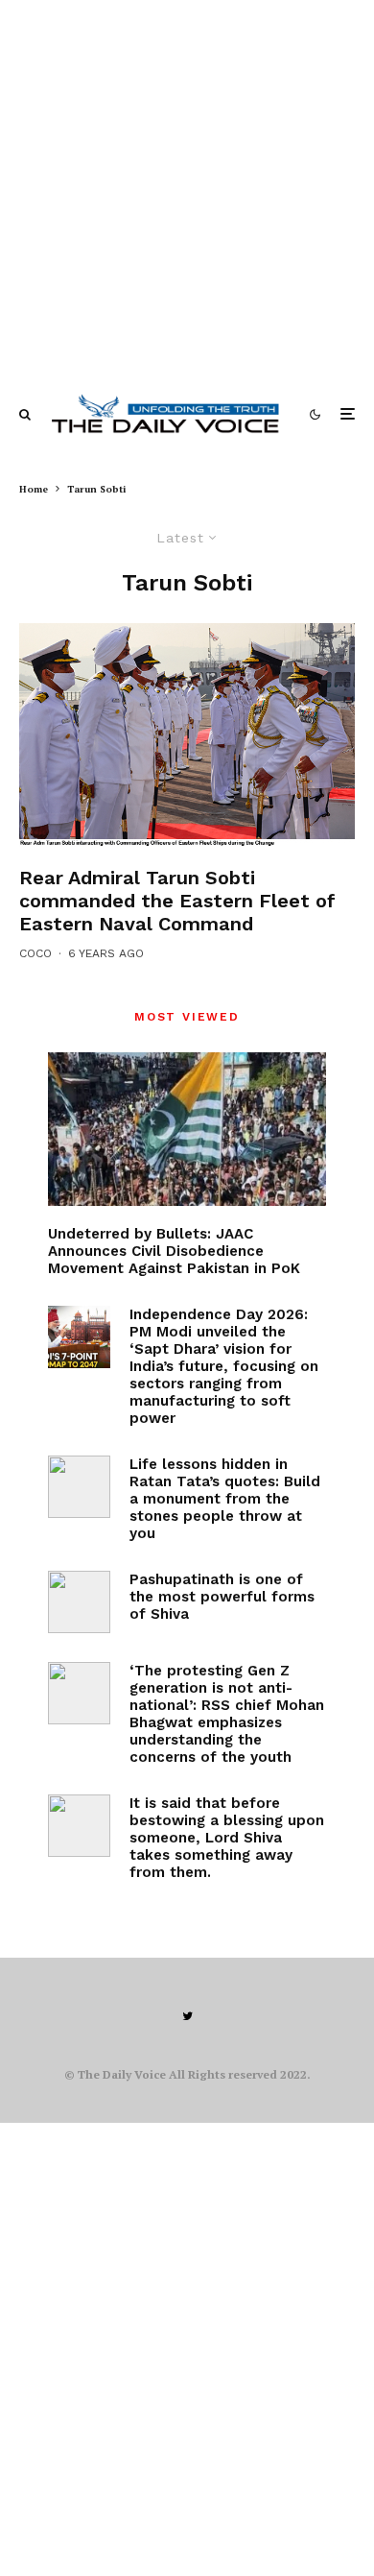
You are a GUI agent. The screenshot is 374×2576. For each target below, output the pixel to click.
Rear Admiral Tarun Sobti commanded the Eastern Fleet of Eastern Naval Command (177, 901)
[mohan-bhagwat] (79, 1693)
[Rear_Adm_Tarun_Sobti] (187, 735)
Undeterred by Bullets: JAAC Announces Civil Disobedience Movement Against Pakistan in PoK (174, 1251)
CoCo (35, 953)
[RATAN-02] (79, 1487)
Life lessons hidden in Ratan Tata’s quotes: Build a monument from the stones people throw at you (225, 1499)
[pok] (187, 1129)
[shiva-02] (79, 1826)
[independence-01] (79, 1337)
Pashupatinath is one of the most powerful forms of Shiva (222, 1597)
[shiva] (79, 1602)
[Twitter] (187, 2016)
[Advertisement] (187, 187)
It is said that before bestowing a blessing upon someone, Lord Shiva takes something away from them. (227, 1838)
